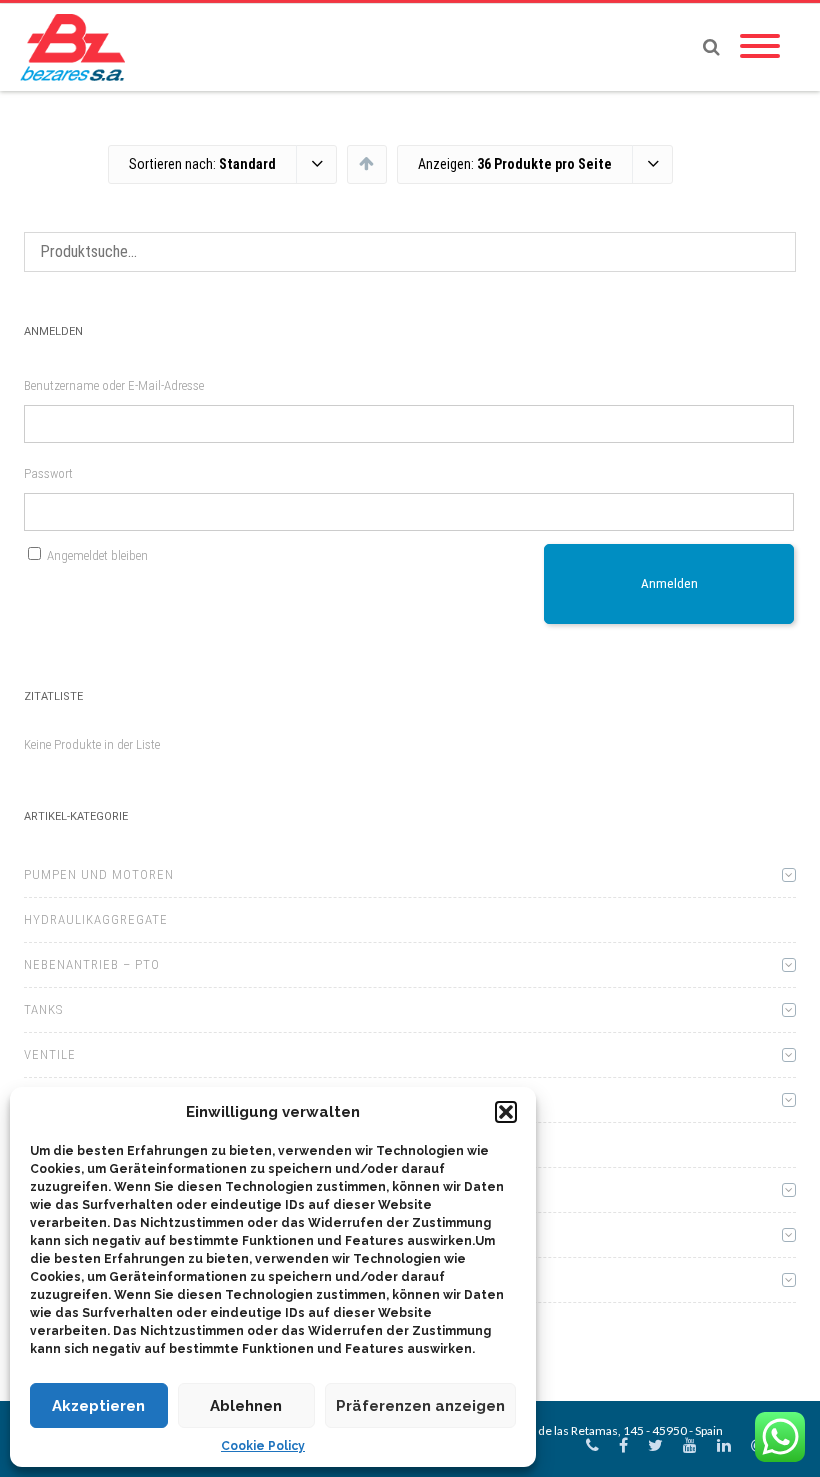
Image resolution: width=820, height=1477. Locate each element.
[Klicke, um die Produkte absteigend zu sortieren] (366, 163)
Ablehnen (246, 1406)
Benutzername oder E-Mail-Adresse (114, 385)
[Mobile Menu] (760, 47)
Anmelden (669, 583)
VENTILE (50, 1054)
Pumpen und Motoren (99, 874)
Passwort (48, 473)
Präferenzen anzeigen (420, 1406)
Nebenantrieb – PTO (92, 964)
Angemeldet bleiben (97, 555)
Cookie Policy (263, 1446)
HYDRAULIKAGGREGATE (96, 919)
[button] (506, 1112)
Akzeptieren (98, 1406)
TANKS (43, 1009)
